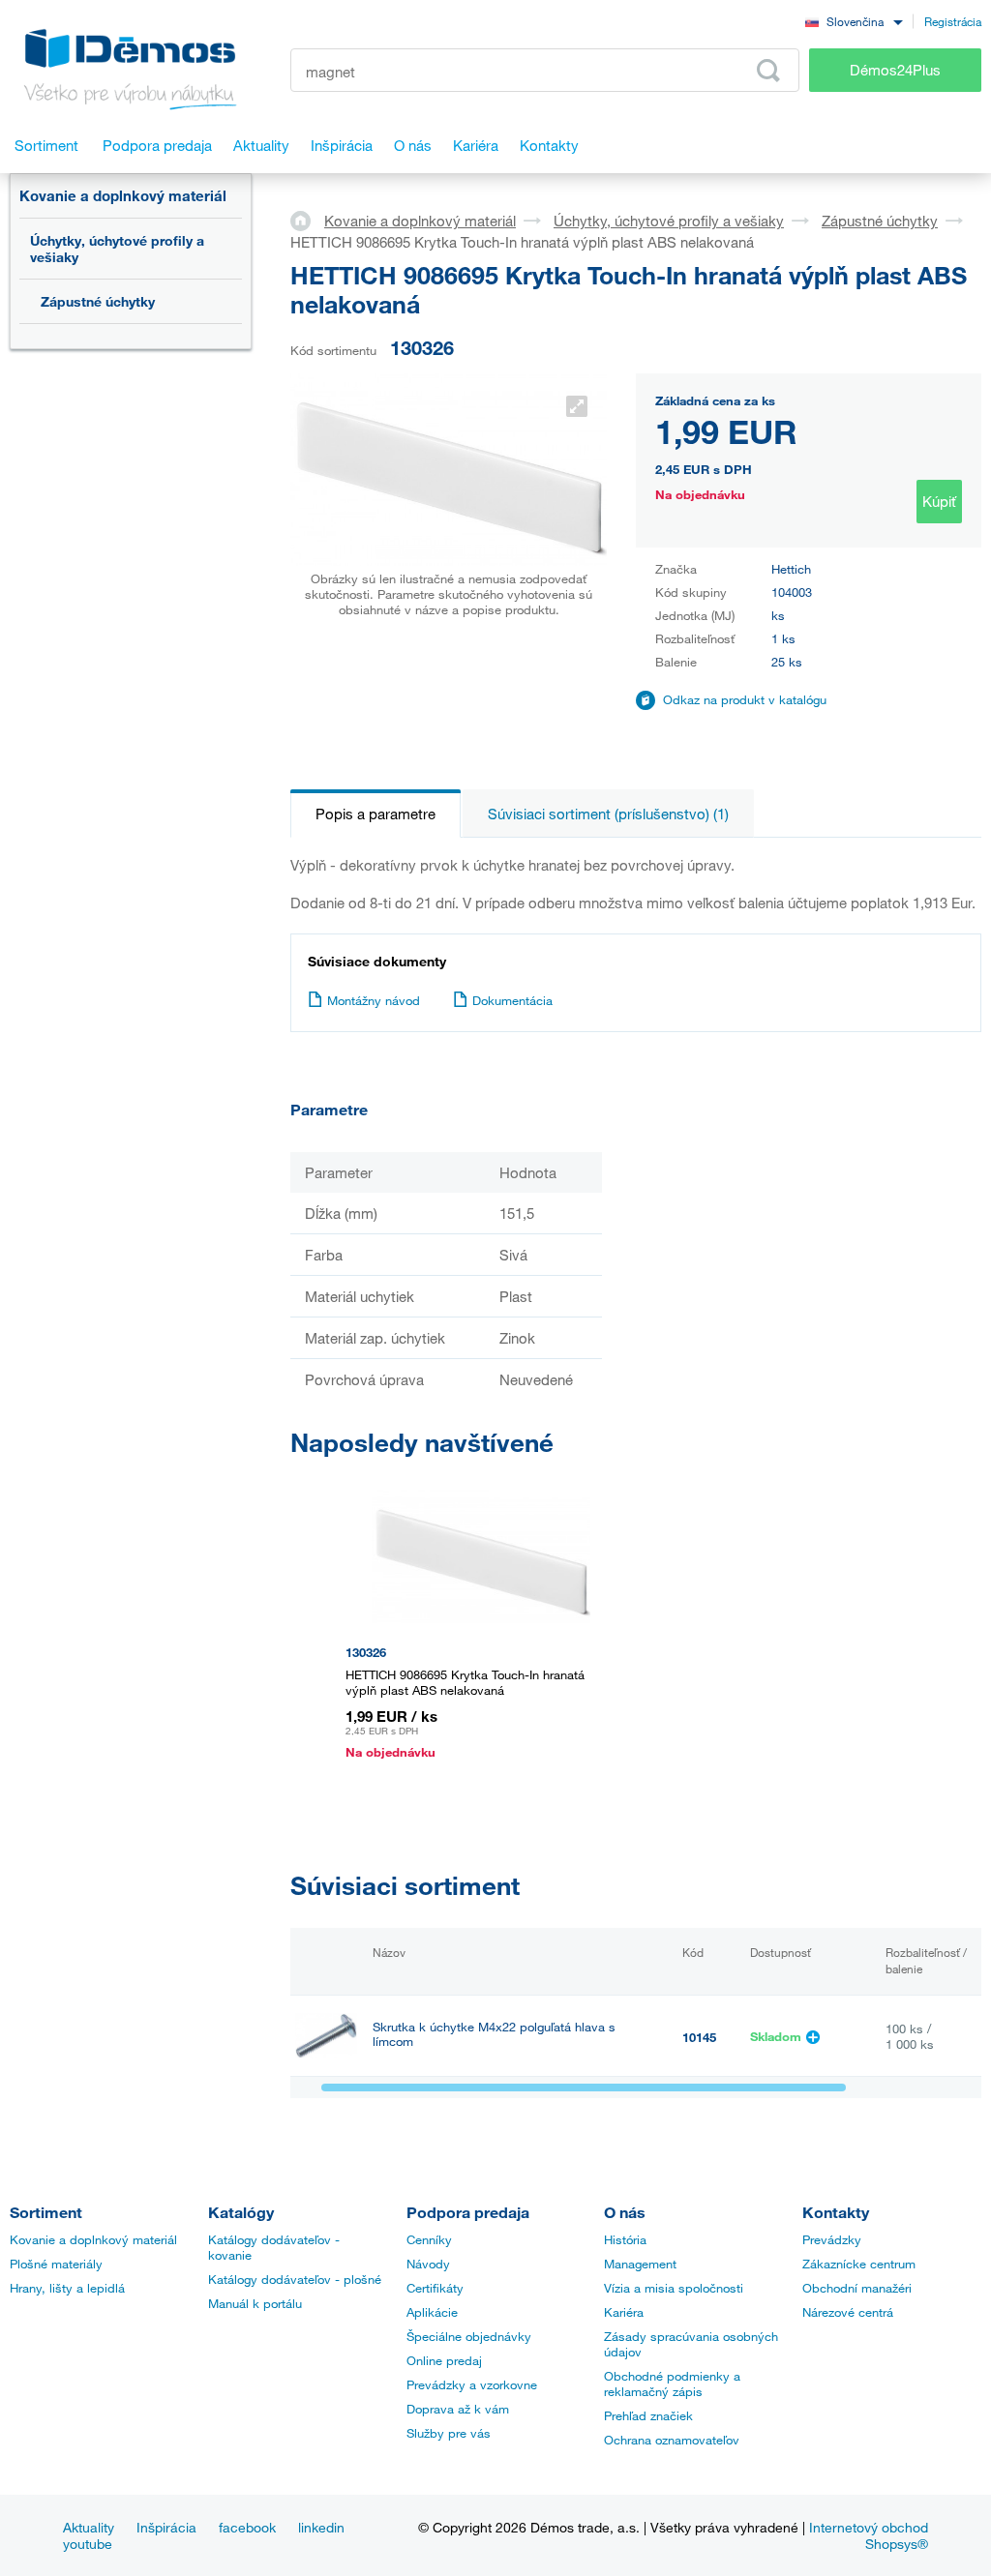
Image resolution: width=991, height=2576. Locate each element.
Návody (428, 2264)
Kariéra (624, 2312)
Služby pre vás (449, 2433)
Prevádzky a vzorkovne (472, 2384)
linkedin (321, 2527)
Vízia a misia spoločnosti (674, 2288)
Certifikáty (435, 2288)
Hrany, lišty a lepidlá (67, 2288)
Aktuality (89, 2527)
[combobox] (854, 21)
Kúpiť (939, 501)
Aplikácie (432, 2312)
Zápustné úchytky (98, 301)
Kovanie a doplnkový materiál (123, 195)
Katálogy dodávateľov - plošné (295, 2279)
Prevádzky (832, 2239)
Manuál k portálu (255, 2303)
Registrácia (953, 21)
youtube (88, 2544)
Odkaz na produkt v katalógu (745, 699)
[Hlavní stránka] (307, 220)
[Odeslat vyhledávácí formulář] (768, 71)
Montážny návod (374, 1000)
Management (640, 2264)
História (625, 2239)
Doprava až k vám (458, 2409)
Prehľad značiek (648, 2415)
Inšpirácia (166, 2527)
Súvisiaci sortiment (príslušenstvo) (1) (608, 814)
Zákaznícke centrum (859, 2264)
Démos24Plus (895, 70)
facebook (247, 2527)
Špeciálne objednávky (469, 2336)
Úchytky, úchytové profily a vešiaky (117, 249)
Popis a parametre (375, 814)
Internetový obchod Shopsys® (869, 2535)
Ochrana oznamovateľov (672, 2440)
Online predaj (444, 2360)
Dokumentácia (512, 1000)
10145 (699, 2037)
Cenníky (429, 2239)
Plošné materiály (56, 2264)
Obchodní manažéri (857, 2288)
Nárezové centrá (848, 2312)
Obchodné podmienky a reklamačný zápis (672, 2384)
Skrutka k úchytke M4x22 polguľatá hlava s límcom (494, 2034)
